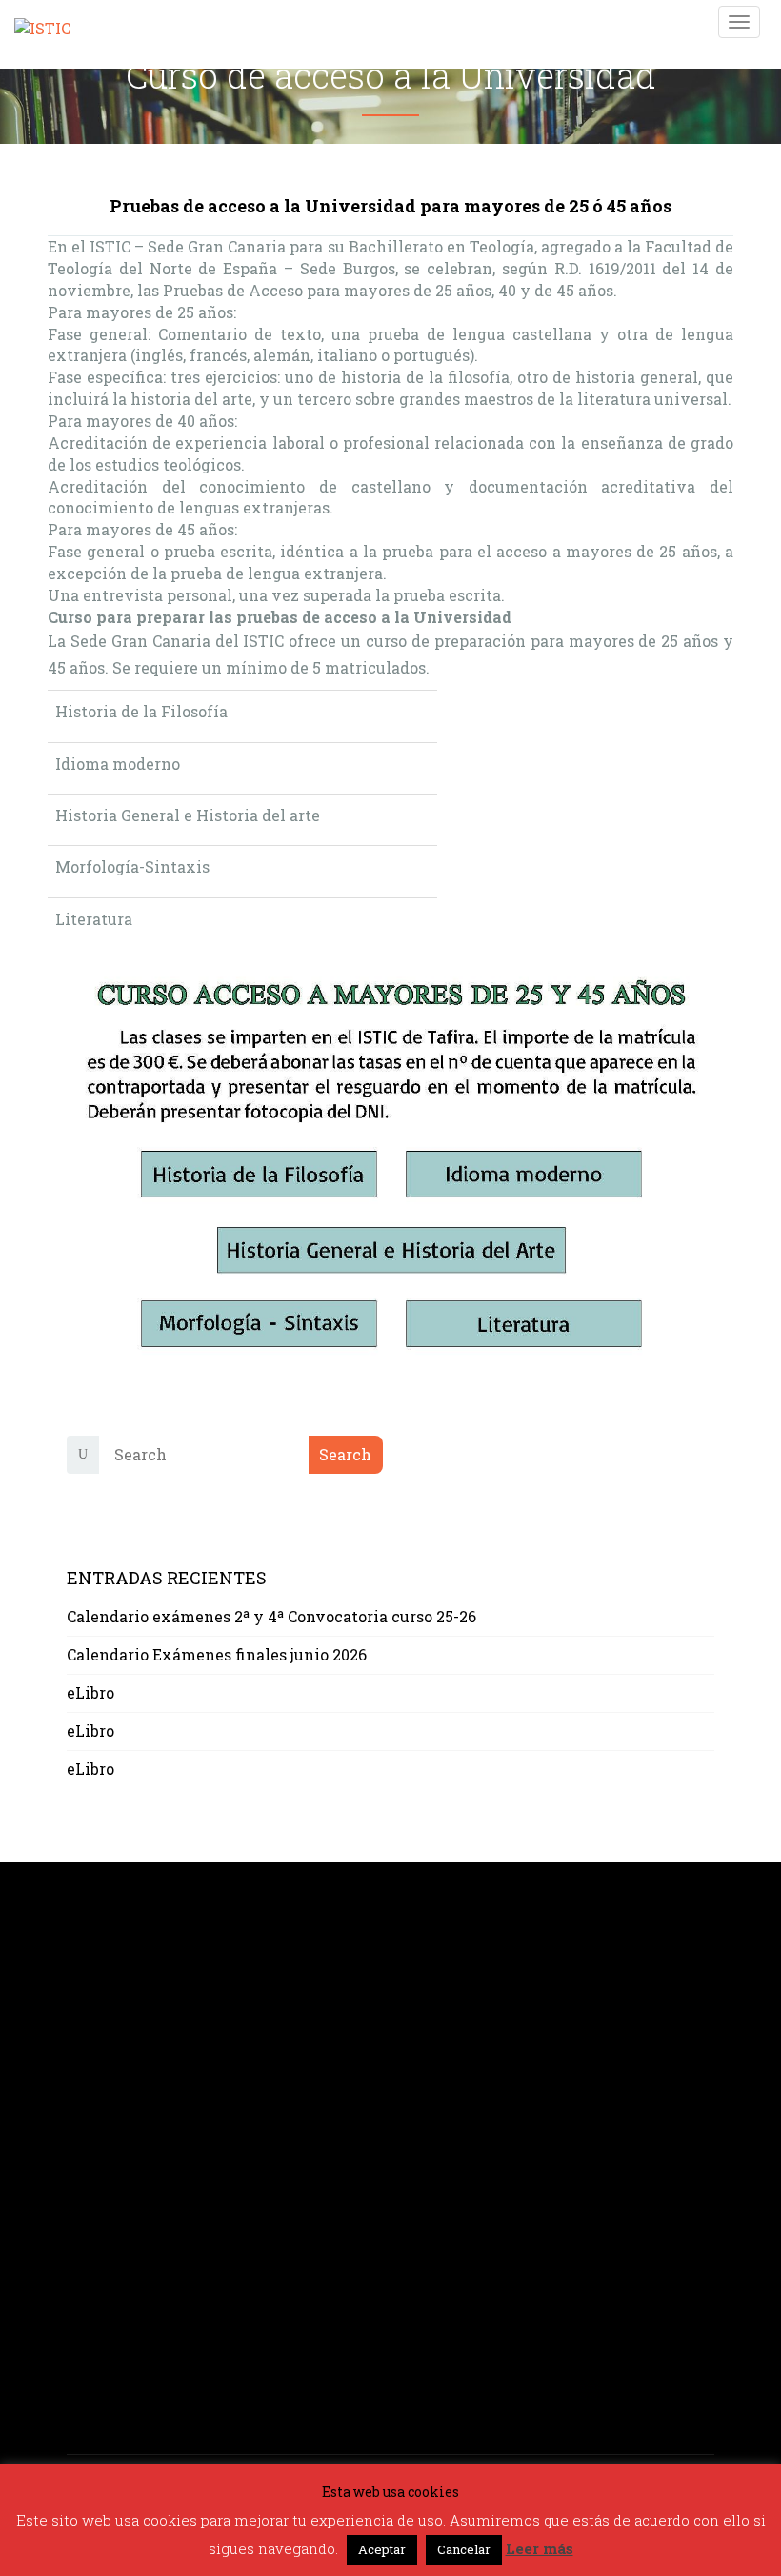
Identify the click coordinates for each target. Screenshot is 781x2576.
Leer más (540, 2548)
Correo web (109, 2303)
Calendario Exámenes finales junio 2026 (217, 1654)
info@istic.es (117, 2100)
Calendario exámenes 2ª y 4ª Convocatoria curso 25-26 (271, 1616)
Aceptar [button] (382, 2549)
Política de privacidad (151, 2259)
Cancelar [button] (464, 2549)
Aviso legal (110, 2237)
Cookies (96, 2281)
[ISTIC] (42, 20)
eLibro (90, 1692)
